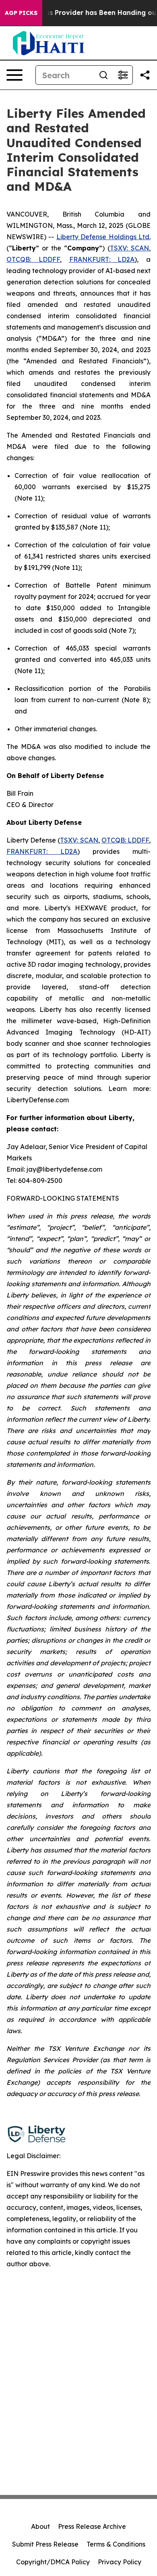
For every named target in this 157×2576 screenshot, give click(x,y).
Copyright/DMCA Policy (53, 2562)
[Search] (103, 75)
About (40, 2526)
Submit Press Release (45, 2544)
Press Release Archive (92, 2526)
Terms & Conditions (116, 2544)
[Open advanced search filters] (123, 75)
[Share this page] (145, 75)
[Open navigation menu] (14, 75)
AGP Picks (21, 13)
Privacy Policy (120, 2562)
